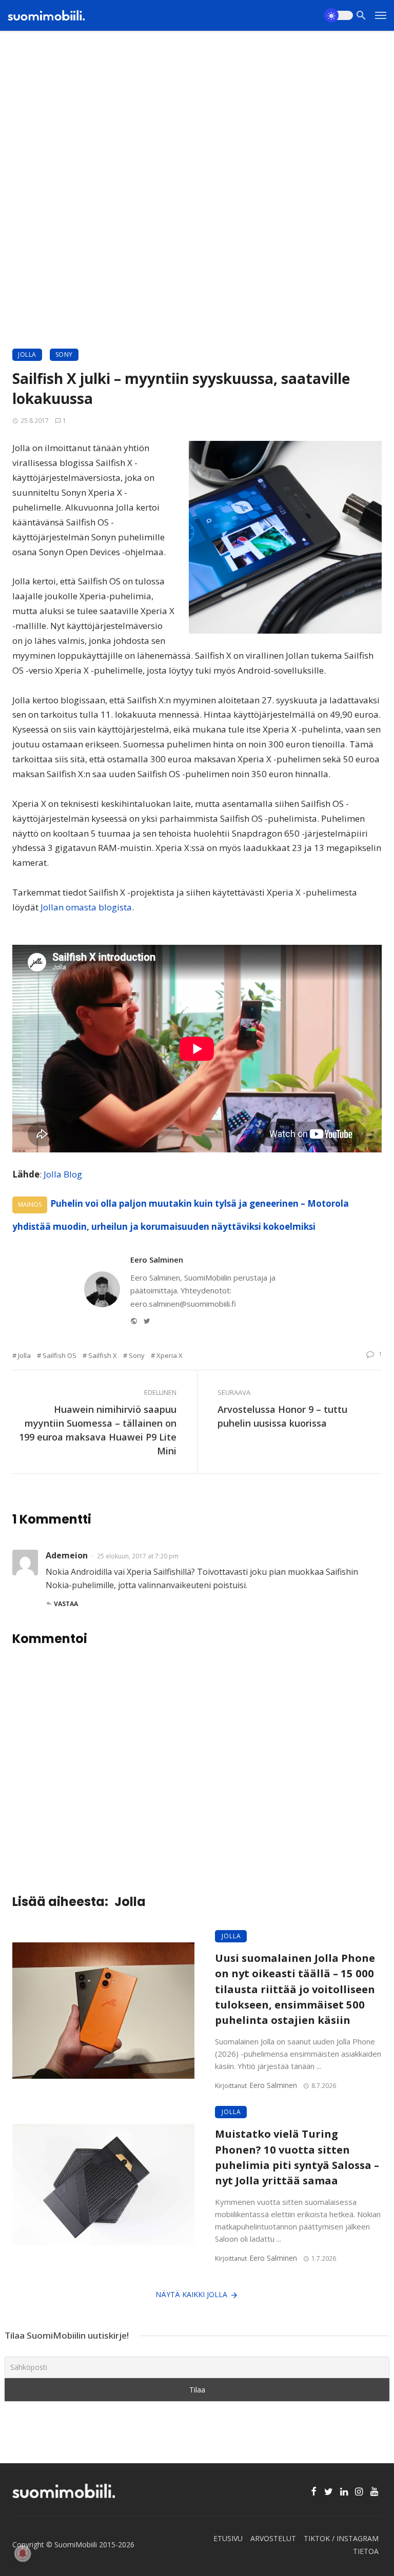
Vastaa (66, 1604)
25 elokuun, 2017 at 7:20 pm (138, 1556)
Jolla (27, 354)
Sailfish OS (60, 1355)
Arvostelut (273, 2538)
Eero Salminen (157, 1260)
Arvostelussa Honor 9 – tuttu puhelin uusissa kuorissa (282, 1416)
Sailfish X (103, 1355)
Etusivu (228, 2538)
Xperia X (170, 1355)
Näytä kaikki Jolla (191, 2294)
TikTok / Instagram (341, 2538)
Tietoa (366, 2551)
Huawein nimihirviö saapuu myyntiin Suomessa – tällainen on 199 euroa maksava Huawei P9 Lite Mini (98, 1430)
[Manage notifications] (23, 2553)
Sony (64, 354)
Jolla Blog (63, 1174)
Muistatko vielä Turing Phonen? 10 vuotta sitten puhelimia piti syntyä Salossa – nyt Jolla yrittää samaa (297, 2157)
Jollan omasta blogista (86, 907)
